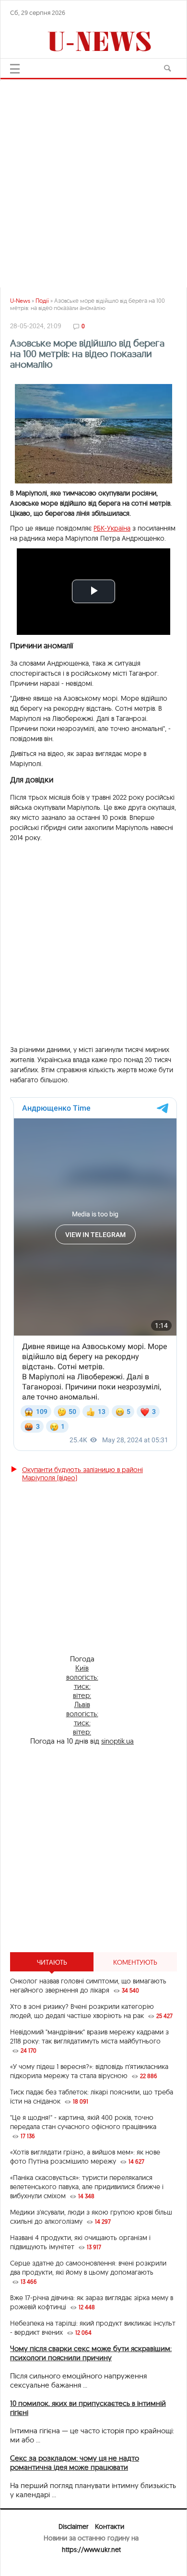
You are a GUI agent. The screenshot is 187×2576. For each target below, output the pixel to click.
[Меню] (15, 69)
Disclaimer (73, 2526)
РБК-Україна (112, 528)
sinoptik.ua (117, 1741)
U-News (20, 301)
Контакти (110, 2526)
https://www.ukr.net (91, 2550)
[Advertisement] (93, 179)
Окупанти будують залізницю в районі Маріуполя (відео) (82, 1474)
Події (42, 301)
